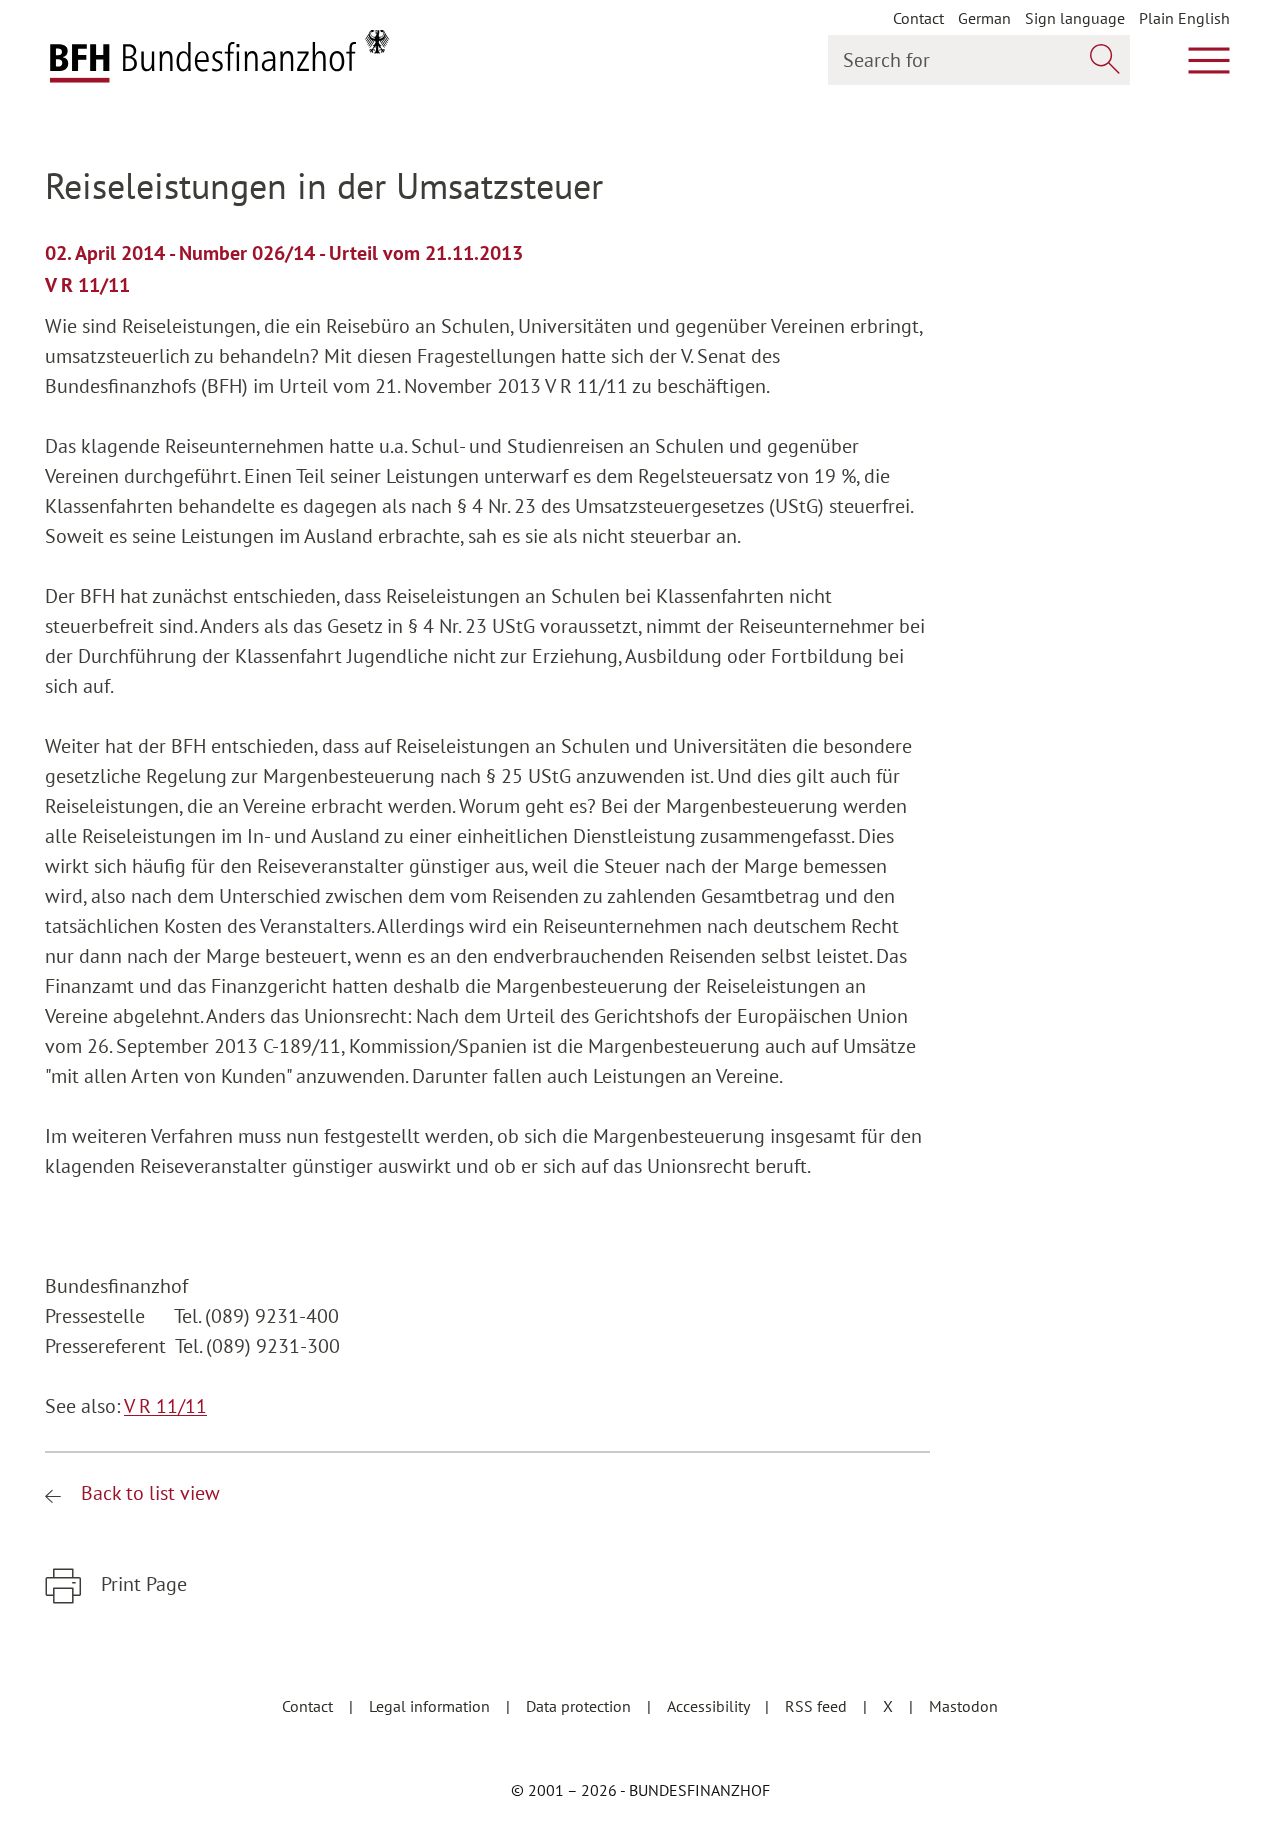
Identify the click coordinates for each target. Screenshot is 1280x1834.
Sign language (1075, 18)
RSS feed (818, 1706)
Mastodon (963, 1706)
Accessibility (710, 1706)
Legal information (431, 1706)
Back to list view (148, 1493)
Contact (918, 18)
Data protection (580, 1706)
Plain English (1184, 18)
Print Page (141, 1584)
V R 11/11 (165, 1406)
